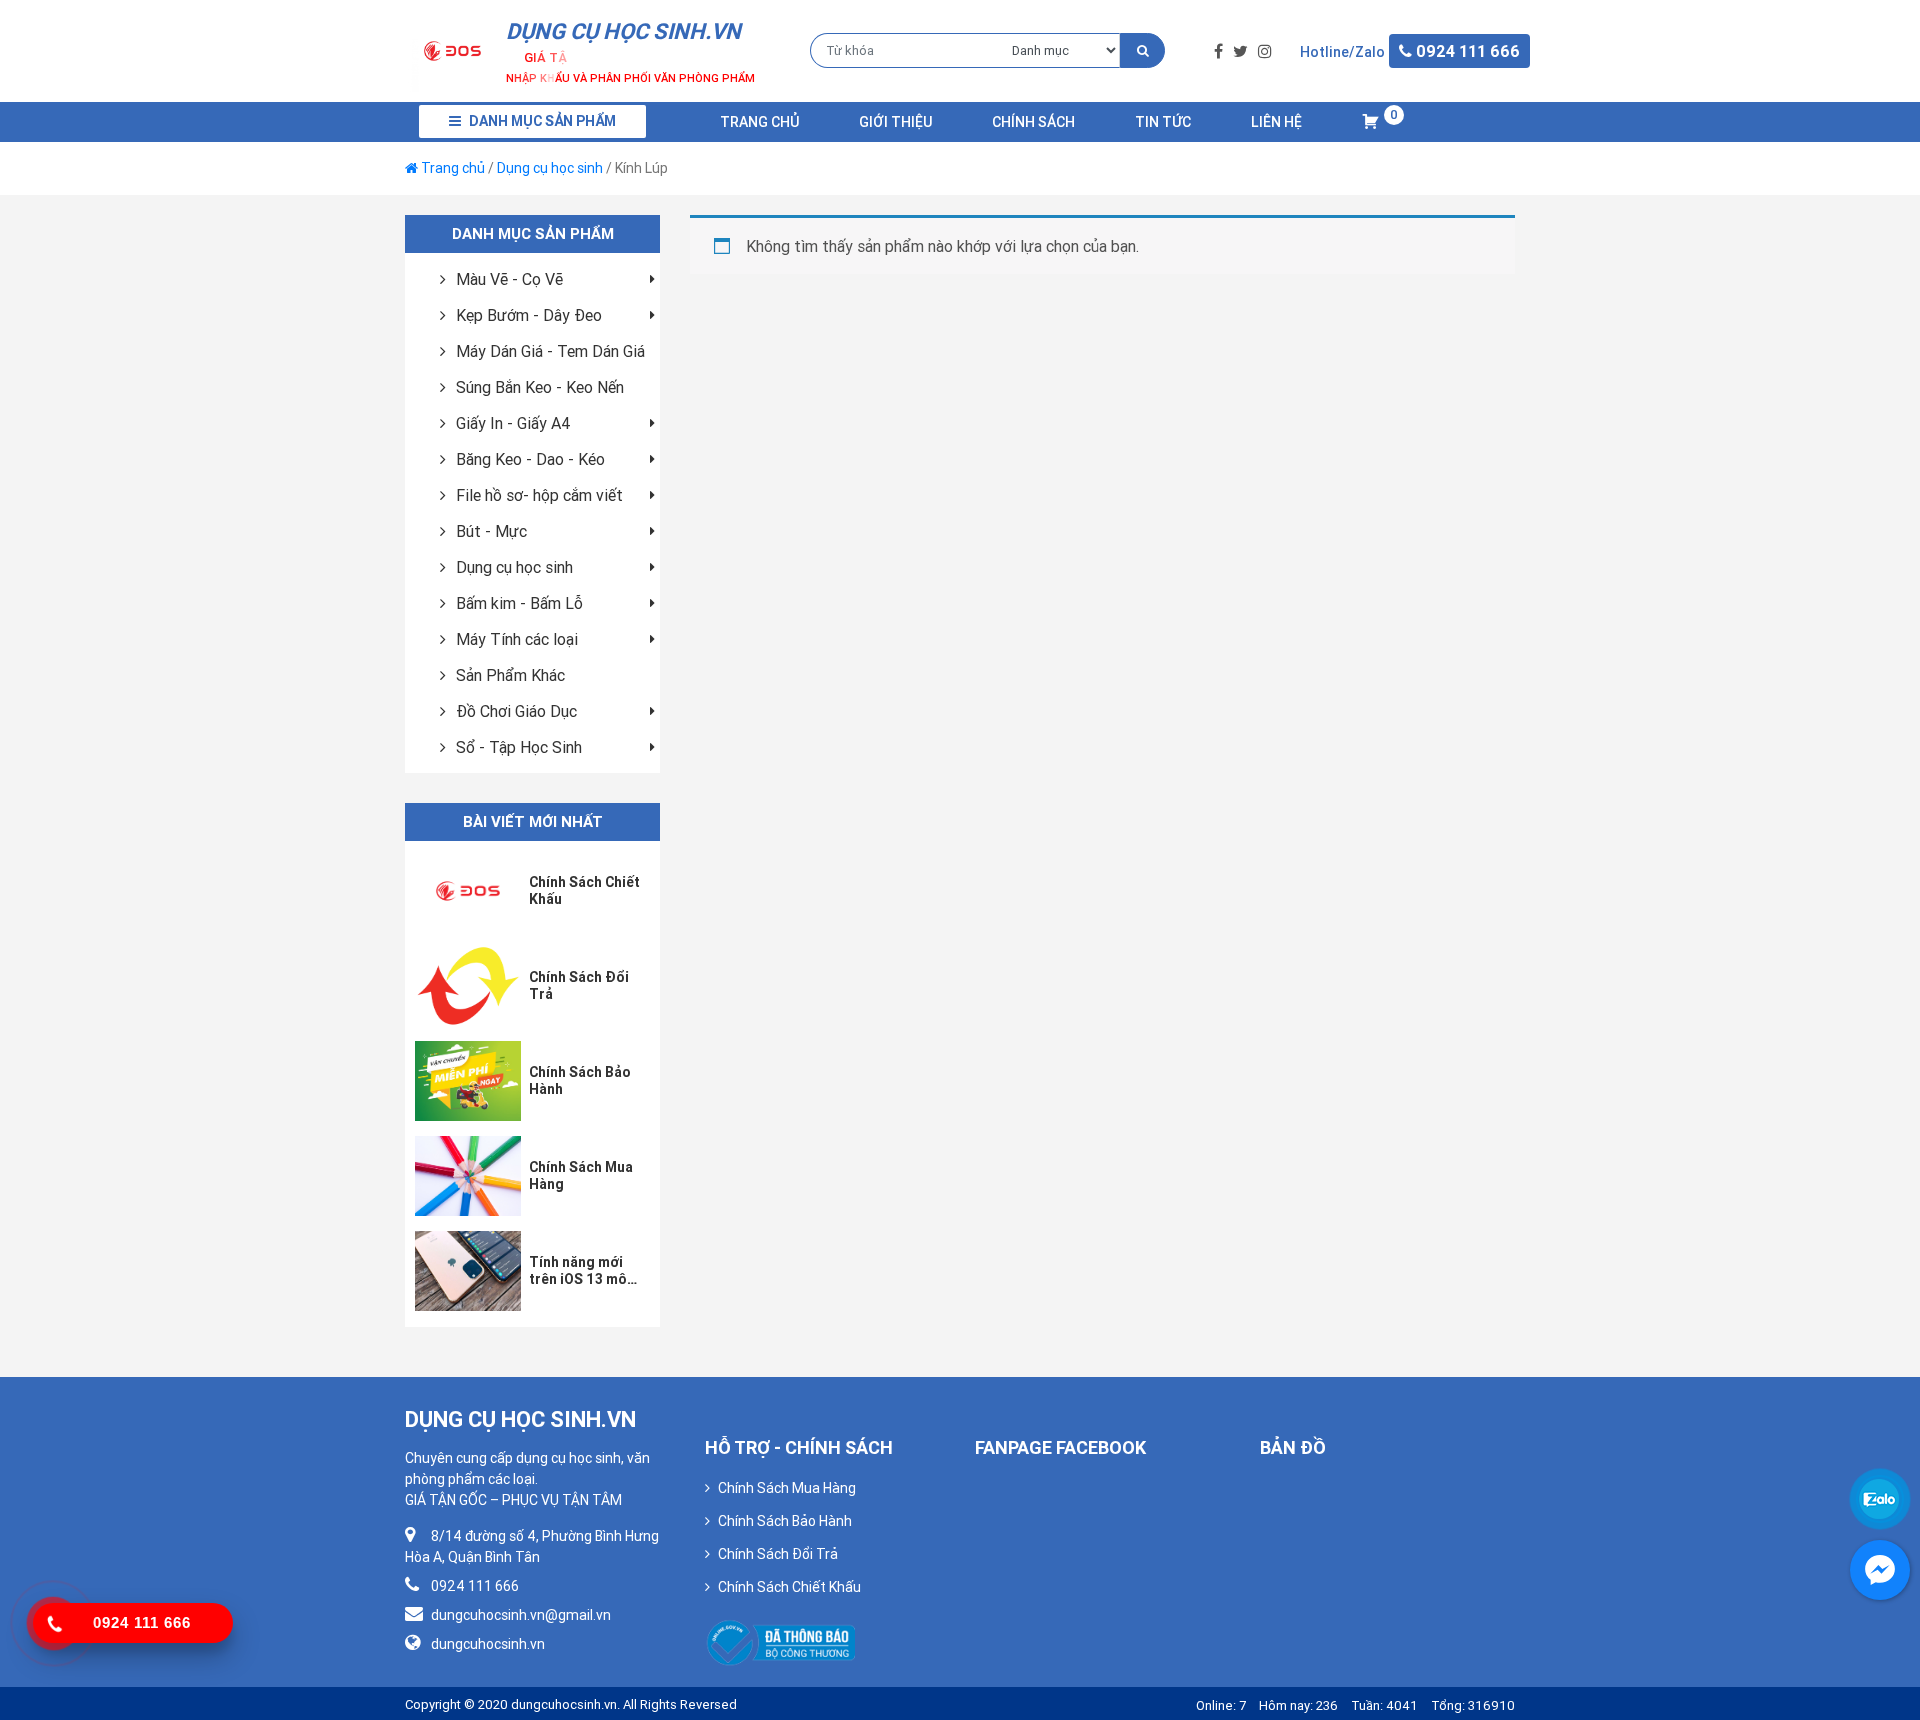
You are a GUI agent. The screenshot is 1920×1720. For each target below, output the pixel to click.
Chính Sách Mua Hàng (787, 1488)
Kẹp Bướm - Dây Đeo (529, 315)
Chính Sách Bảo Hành (785, 1521)
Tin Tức (1163, 122)
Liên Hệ (1276, 122)
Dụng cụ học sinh (550, 168)
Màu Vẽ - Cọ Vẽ (509, 279)
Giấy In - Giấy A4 (513, 423)
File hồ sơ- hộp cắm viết (539, 495)
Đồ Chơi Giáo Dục (516, 711)
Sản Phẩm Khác (510, 675)
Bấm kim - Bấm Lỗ (519, 603)
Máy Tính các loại (517, 639)
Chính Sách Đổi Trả (778, 1554)
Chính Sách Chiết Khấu (789, 1587)
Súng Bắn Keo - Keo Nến (540, 387)
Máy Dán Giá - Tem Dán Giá (550, 351)
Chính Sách (1033, 122)
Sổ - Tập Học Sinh (519, 747)
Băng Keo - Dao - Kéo (530, 459)
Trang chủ (759, 122)
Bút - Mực (491, 531)
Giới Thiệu (895, 122)
